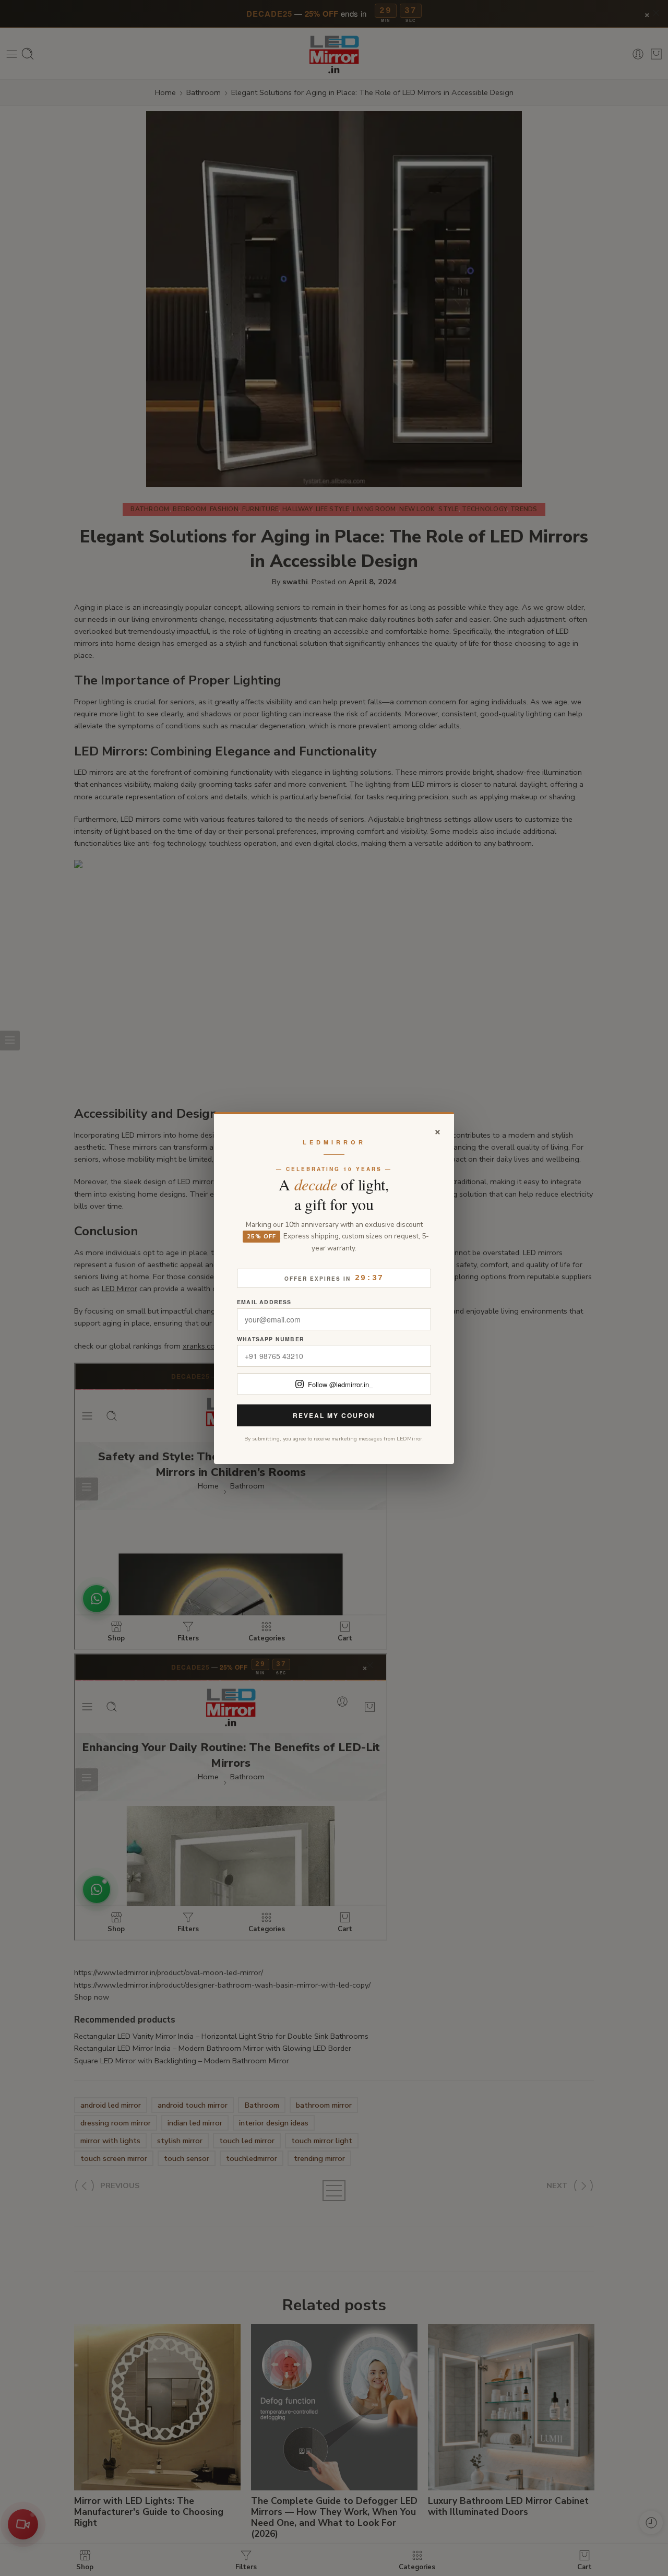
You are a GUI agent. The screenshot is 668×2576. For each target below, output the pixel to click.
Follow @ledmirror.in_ (340, 1384)
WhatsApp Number (271, 1339)
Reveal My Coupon (334, 1415)
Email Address (264, 1302)
